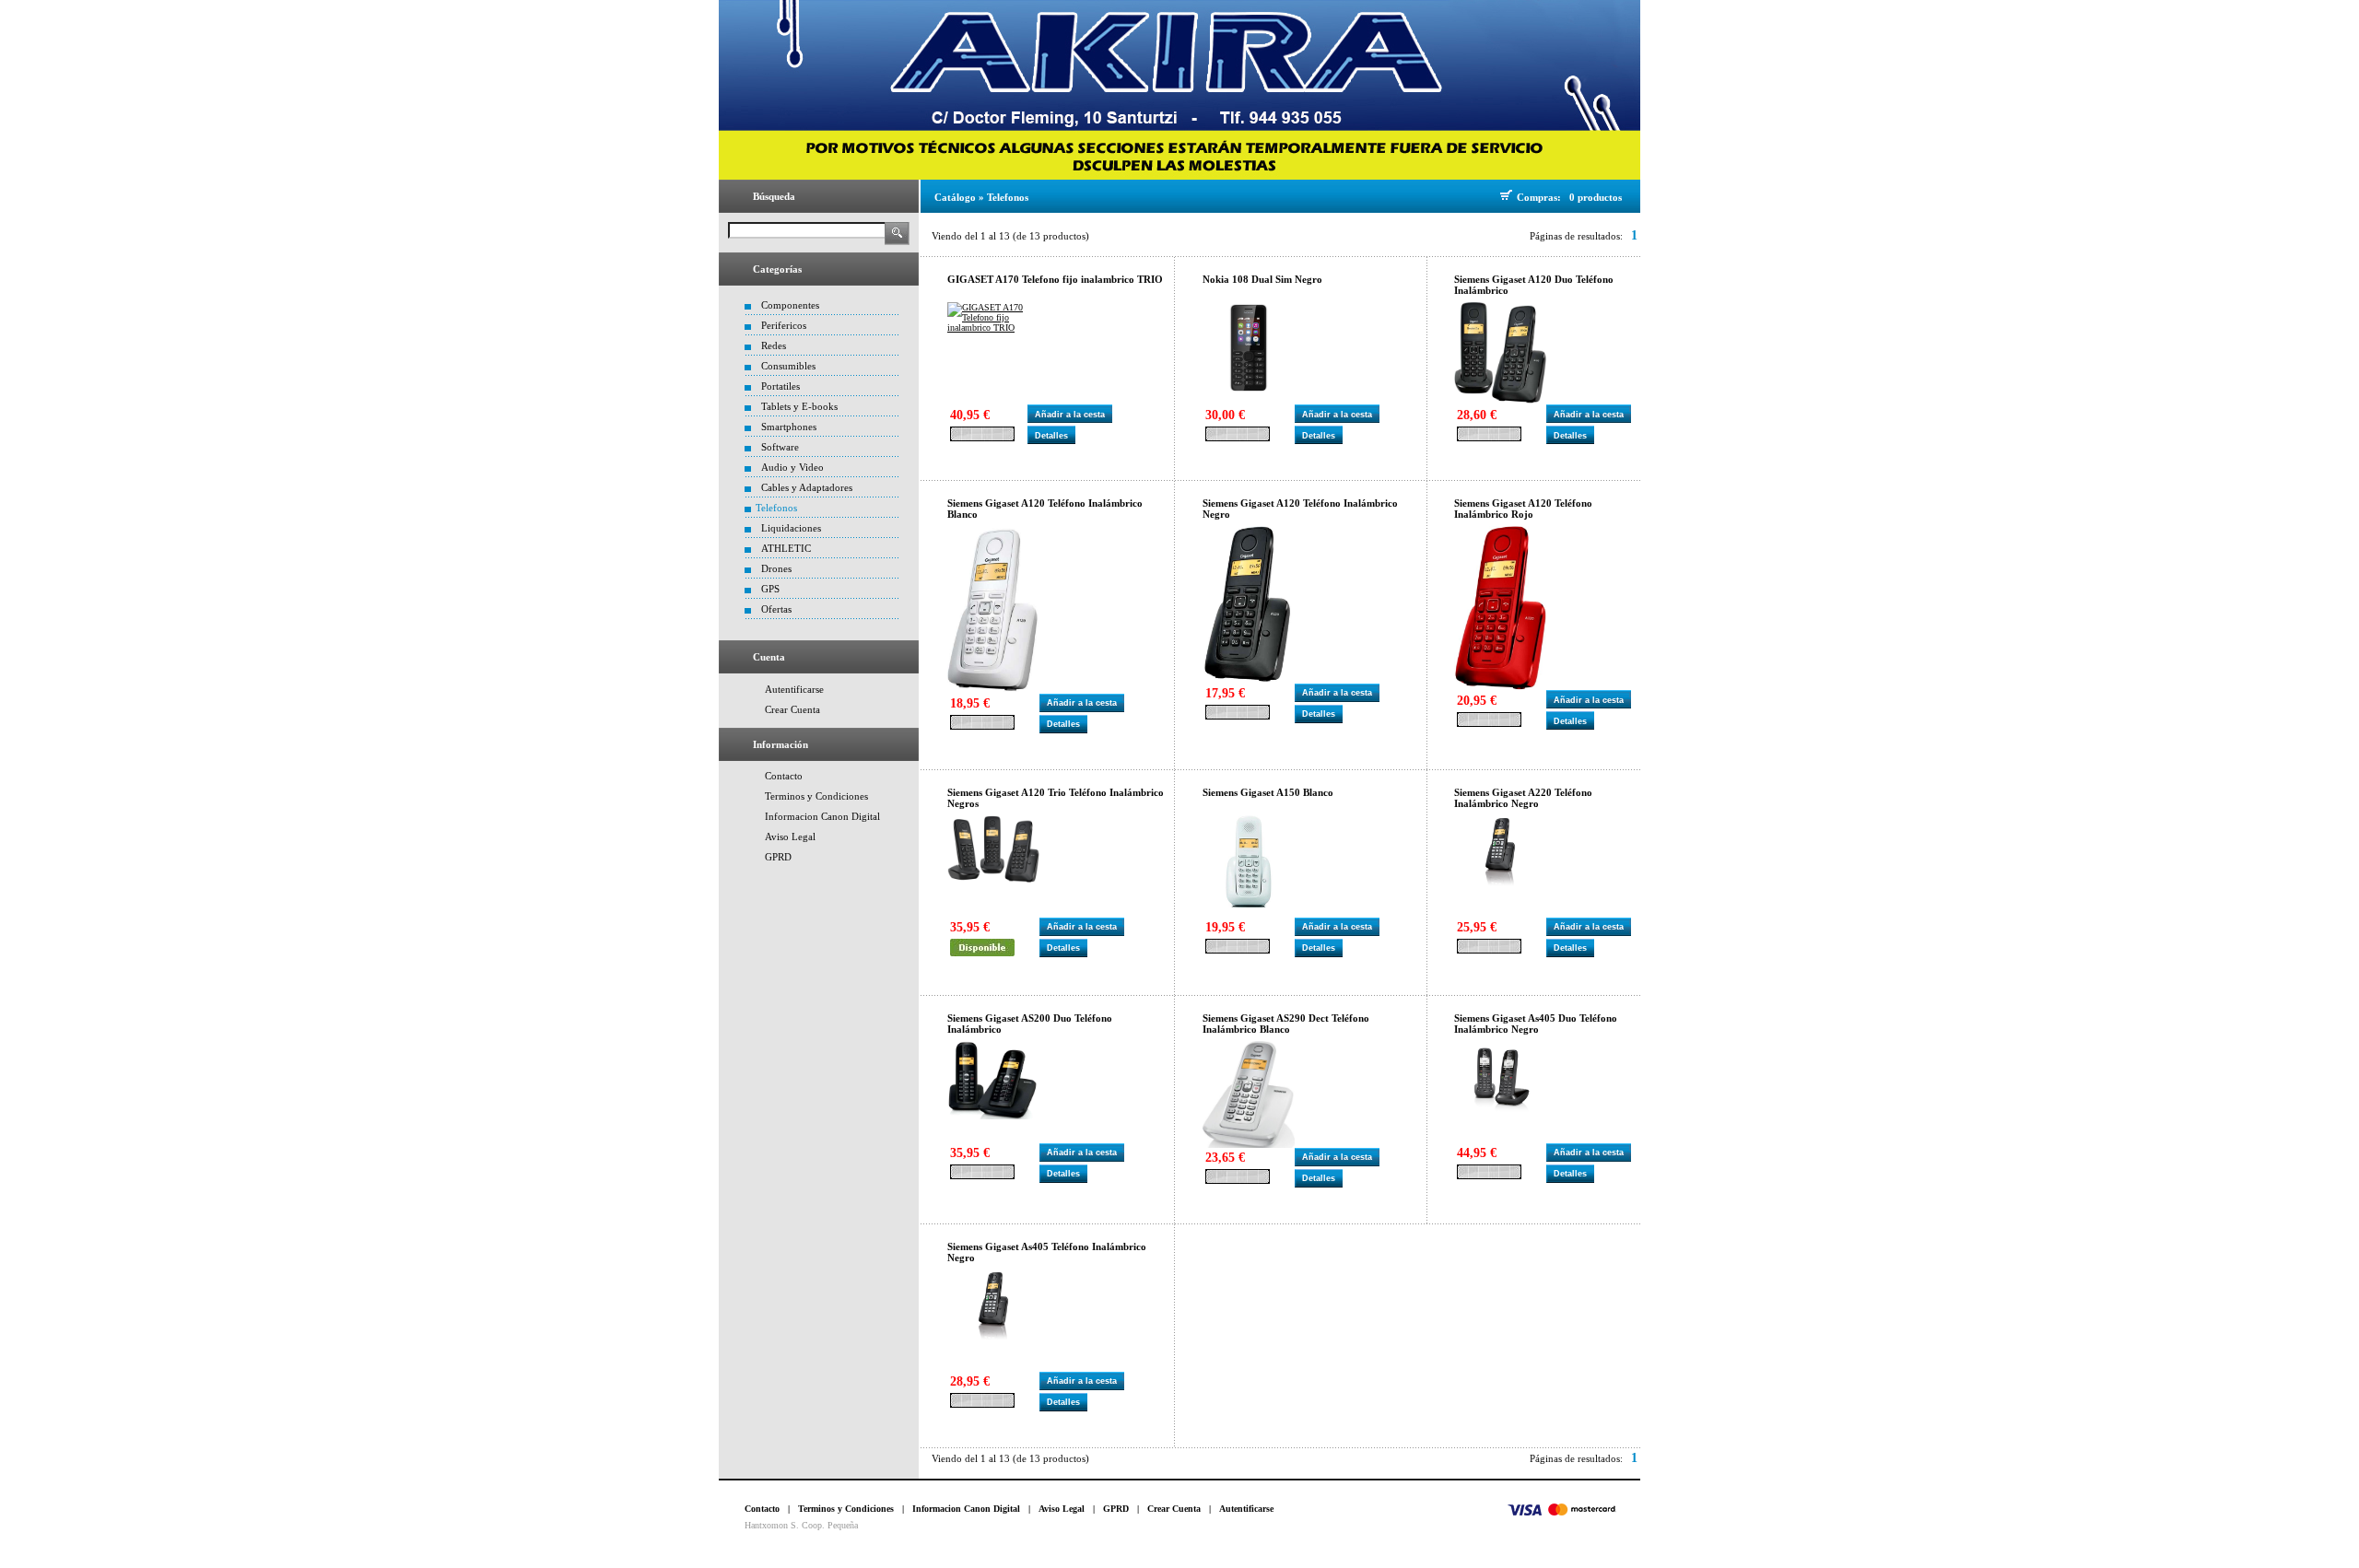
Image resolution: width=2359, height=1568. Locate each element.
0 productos (1596, 197)
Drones (776, 568)
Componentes (790, 305)
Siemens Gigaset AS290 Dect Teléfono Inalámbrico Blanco (1286, 1024)
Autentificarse (794, 689)
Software (780, 447)
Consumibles (788, 366)
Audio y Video (792, 467)
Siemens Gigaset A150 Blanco (1268, 792)
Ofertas (776, 609)
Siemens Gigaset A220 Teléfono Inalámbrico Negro (1523, 798)
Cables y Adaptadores (807, 487)
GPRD (778, 857)
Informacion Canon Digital (822, 816)
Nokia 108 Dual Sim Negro (1262, 279)
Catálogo (955, 197)
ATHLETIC (786, 548)
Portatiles (780, 386)
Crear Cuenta (792, 709)
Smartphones (789, 427)
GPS (770, 589)
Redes (774, 345)
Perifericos (784, 325)
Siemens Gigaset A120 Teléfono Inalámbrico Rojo (1523, 509)
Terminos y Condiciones (816, 796)
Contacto (784, 776)
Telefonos (776, 508)
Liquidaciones (791, 528)
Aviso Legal (790, 837)
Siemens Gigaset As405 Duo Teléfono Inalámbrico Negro (1536, 1024)
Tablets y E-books (799, 406)
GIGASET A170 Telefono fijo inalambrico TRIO (1055, 279)
